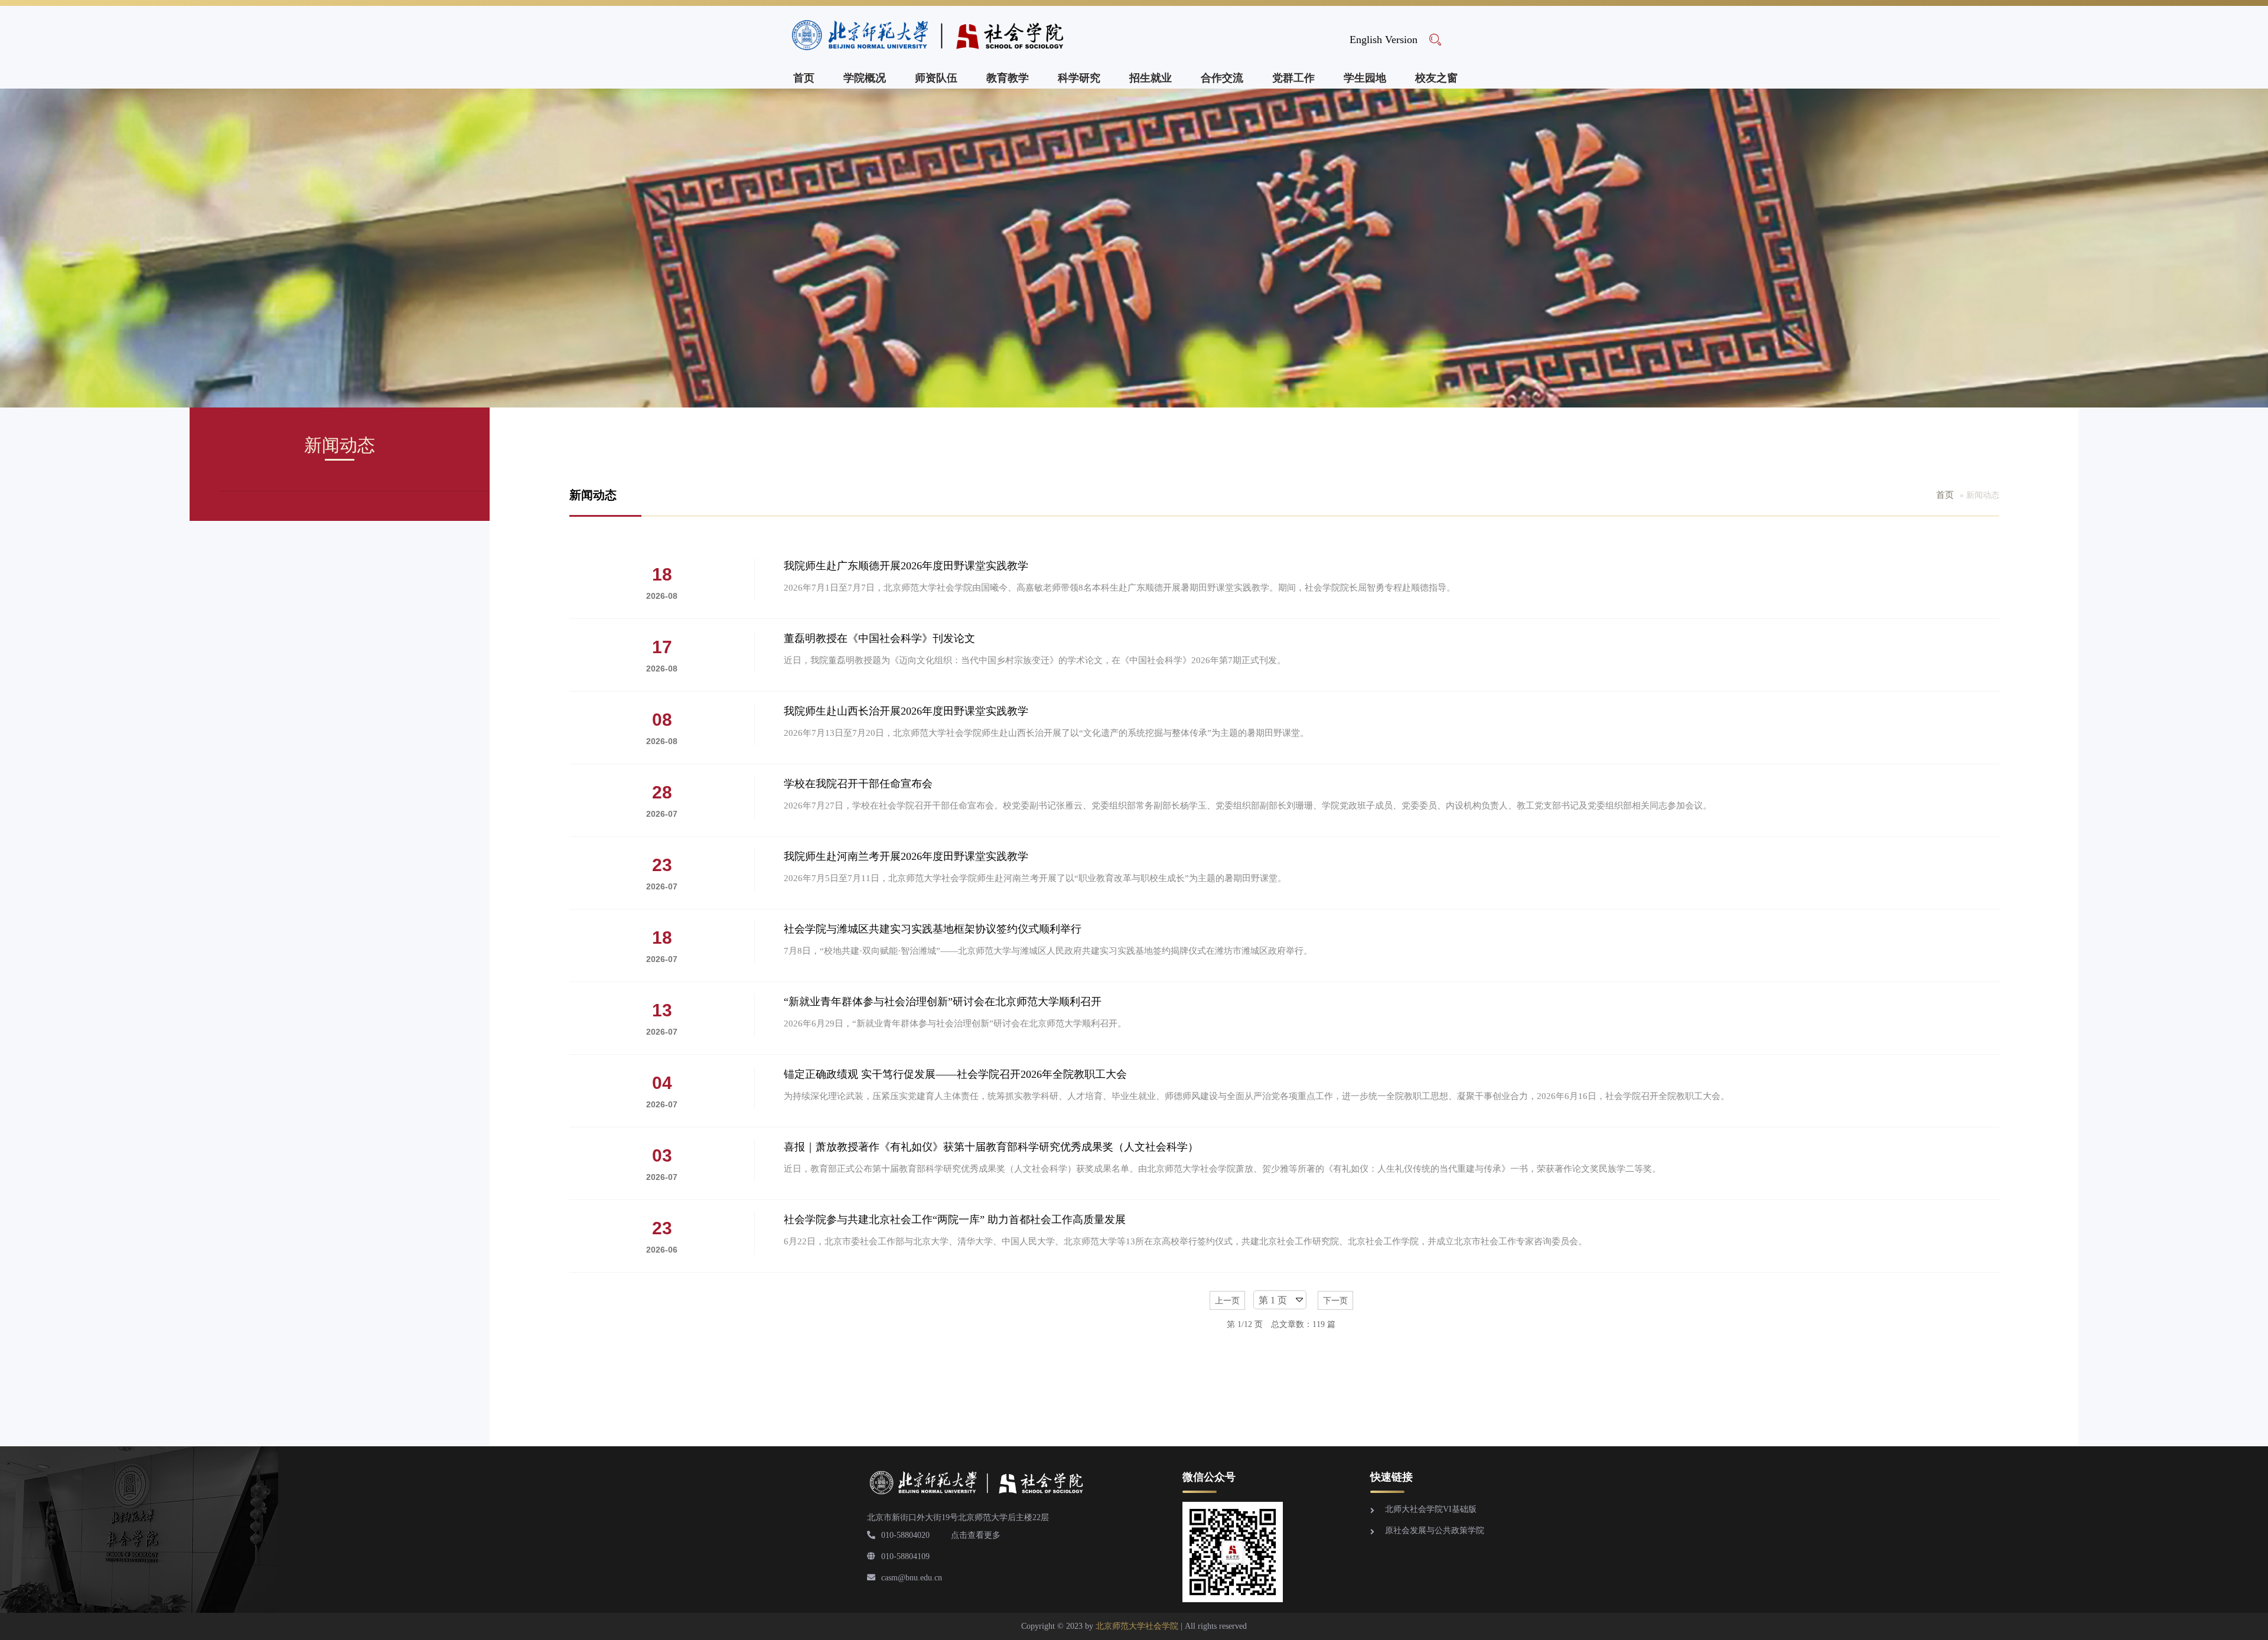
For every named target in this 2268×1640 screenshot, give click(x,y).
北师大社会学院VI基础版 (1431, 1509)
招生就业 (1151, 78)
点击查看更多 (976, 1535)
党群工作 (1293, 78)
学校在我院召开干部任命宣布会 (858, 784)
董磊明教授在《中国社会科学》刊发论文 (879, 638)
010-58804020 (905, 1535)
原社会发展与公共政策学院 (1435, 1530)
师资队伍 (936, 78)
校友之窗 (1436, 78)
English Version (1384, 40)
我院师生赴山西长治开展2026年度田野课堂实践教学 (906, 711)
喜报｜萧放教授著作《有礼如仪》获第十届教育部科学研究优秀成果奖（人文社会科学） (991, 1147)
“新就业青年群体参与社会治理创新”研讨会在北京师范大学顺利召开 (943, 1002)
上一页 (1227, 1301)
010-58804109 (905, 1556)
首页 (804, 78)
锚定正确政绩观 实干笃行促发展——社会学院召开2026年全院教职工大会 (955, 1074)
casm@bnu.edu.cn (912, 1578)
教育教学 (1008, 78)
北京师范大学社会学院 (1137, 1626)
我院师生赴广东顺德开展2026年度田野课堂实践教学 (906, 566)
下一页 (1335, 1301)
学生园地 (1365, 78)
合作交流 (1222, 78)
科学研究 (1079, 78)
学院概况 (865, 78)
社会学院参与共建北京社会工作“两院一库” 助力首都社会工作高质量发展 (955, 1220)
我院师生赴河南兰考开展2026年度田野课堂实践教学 (906, 856)
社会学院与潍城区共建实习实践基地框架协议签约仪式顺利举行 (933, 929)
